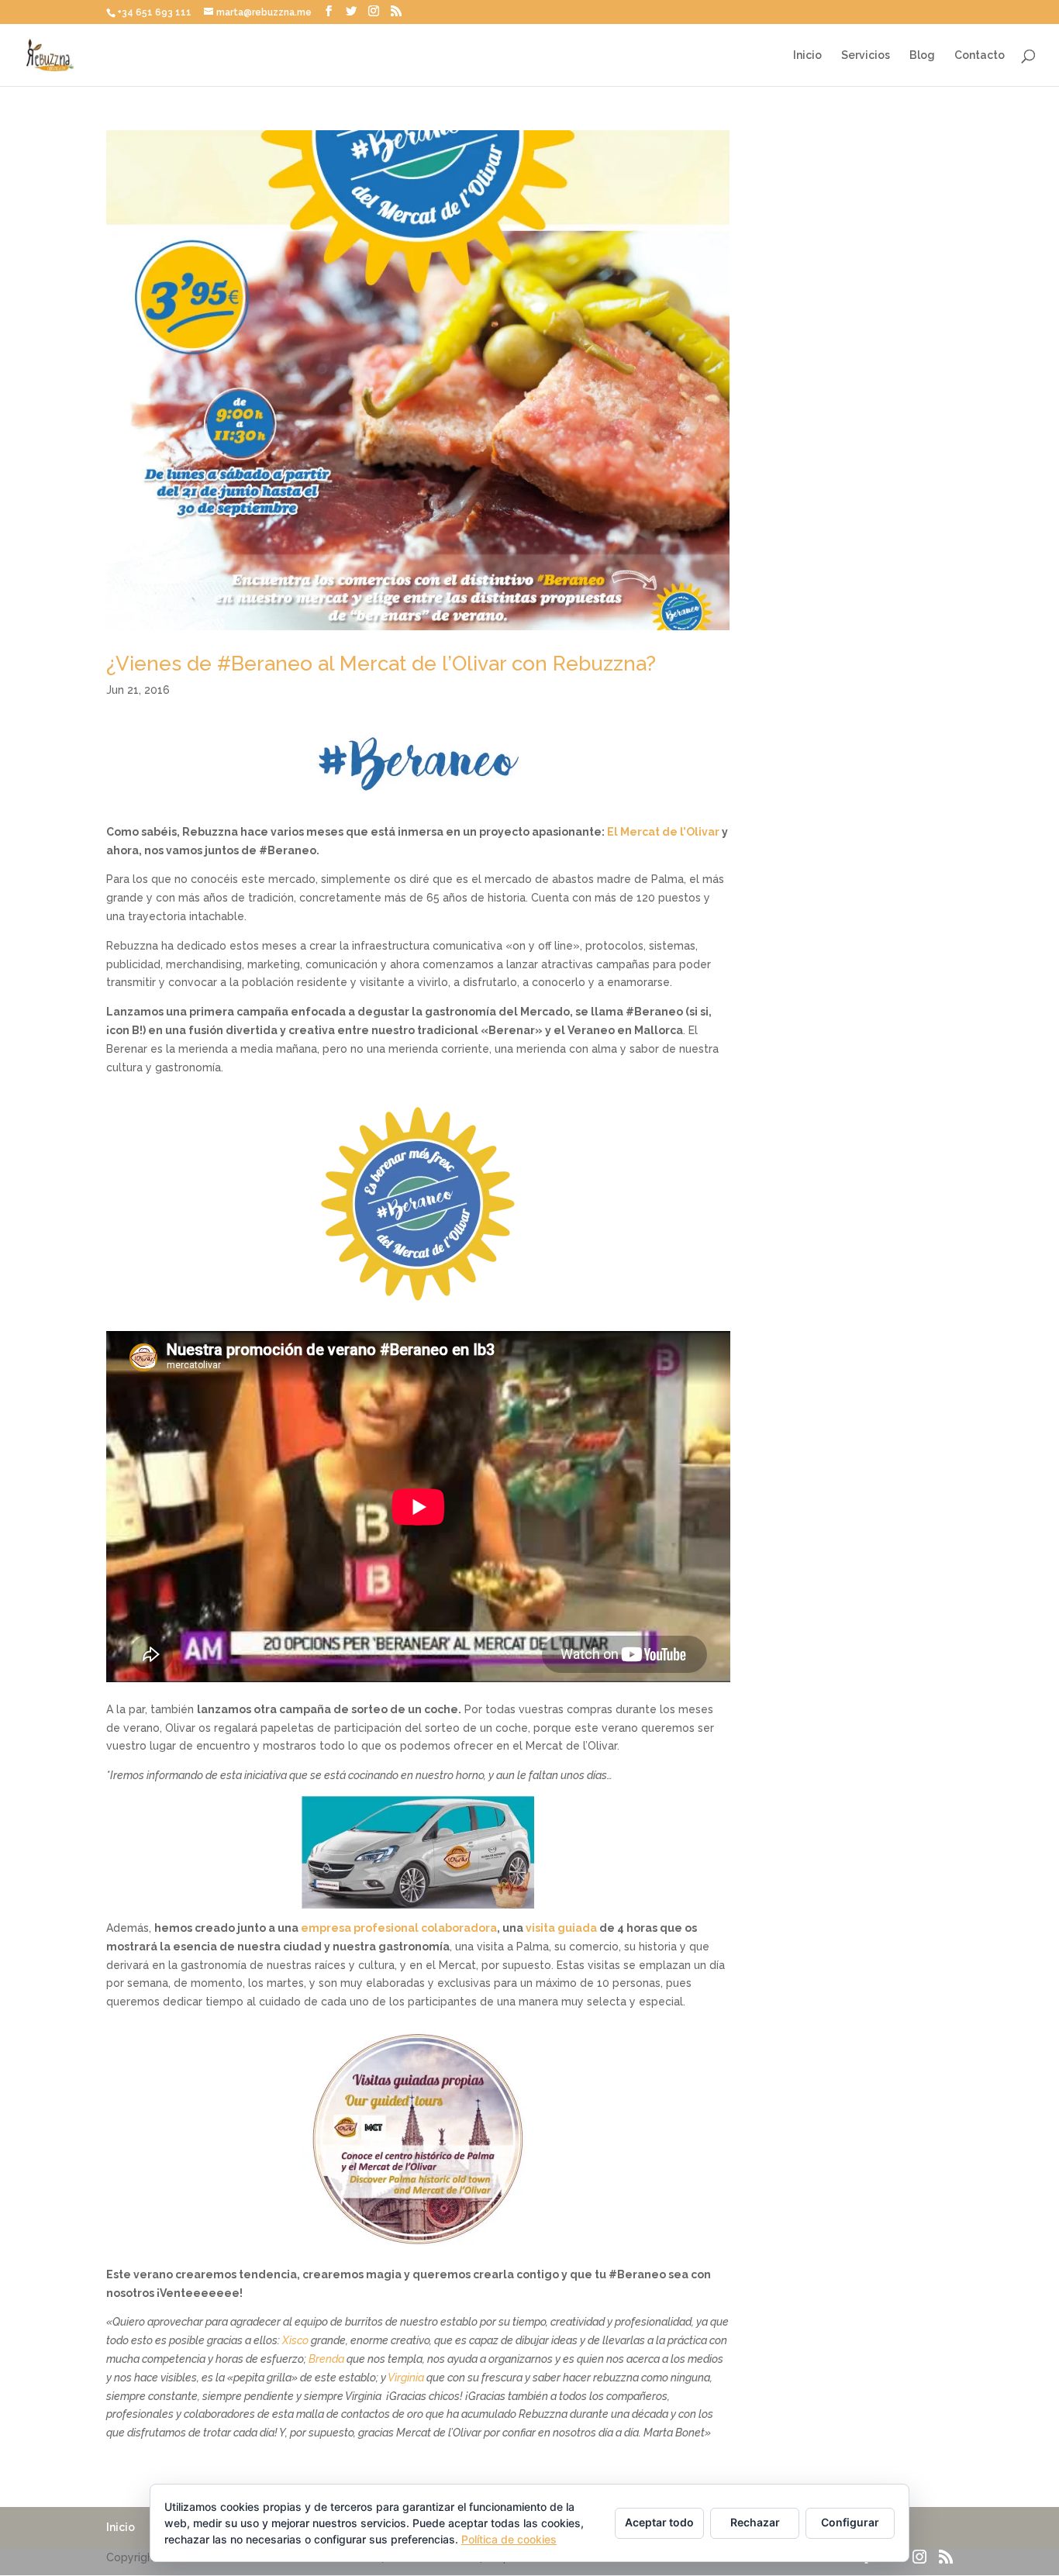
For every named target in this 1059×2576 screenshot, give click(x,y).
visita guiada (561, 1928)
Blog (922, 55)
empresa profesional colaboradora (399, 1928)
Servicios (866, 55)
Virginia (406, 2378)
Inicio (807, 55)
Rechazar (755, 2522)
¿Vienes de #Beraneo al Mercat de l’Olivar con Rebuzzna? (381, 664)
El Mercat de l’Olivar (663, 832)
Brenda (326, 2359)
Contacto (980, 55)
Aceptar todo (659, 2522)
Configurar (850, 2522)
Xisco (295, 2340)
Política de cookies (509, 2539)
